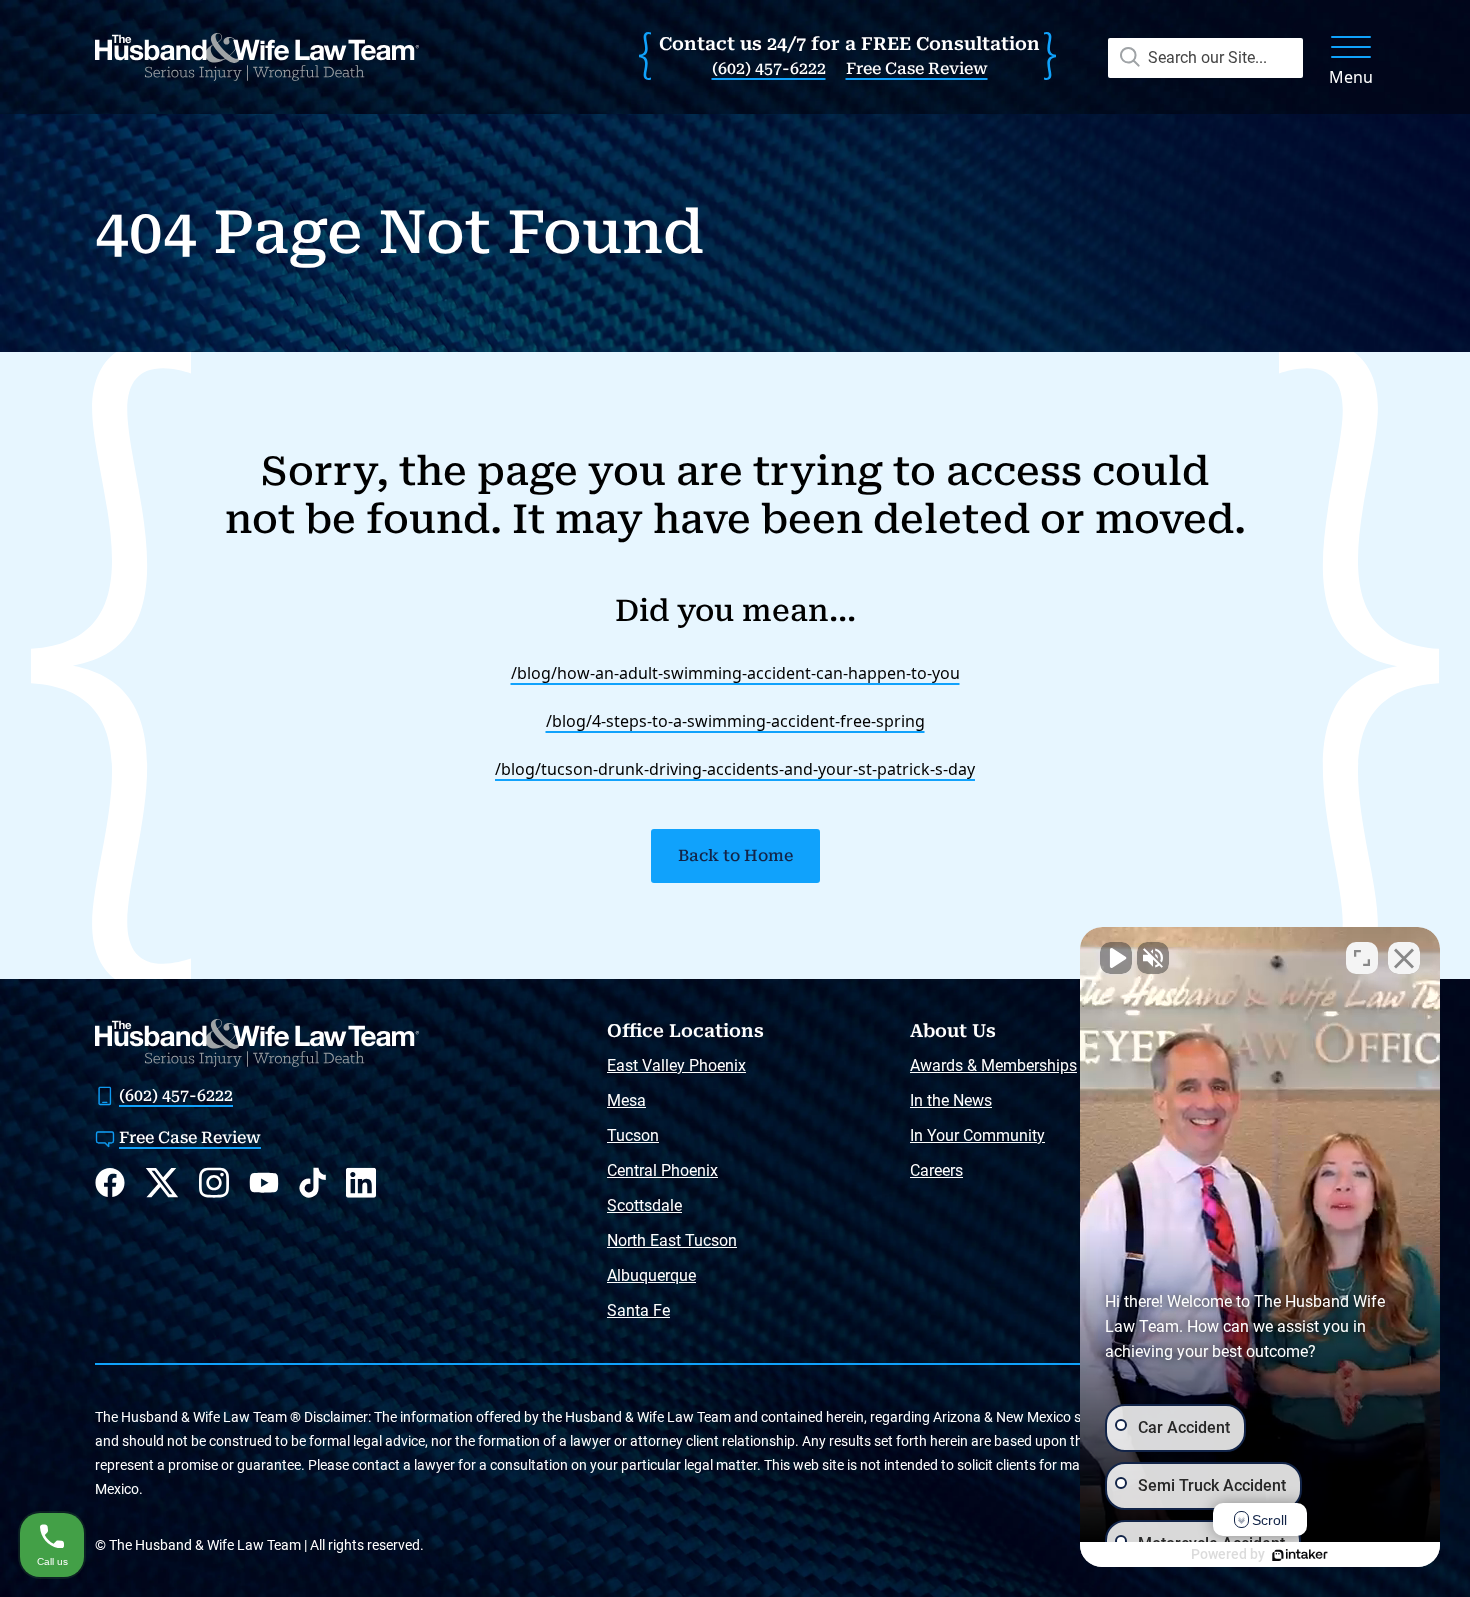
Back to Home (735, 855)
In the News (951, 1100)
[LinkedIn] (361, 1182)
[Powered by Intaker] (1300, 1555)
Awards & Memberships (993, 1065)
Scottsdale (644, 1205)
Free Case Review (917, 68)
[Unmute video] (1116, 958)
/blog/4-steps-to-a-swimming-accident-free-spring (735, 721)
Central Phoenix (662, 1170)
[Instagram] (214, 1182)
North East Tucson (672, 1240)
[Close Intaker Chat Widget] (1404, 958)
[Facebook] (110, 1182)
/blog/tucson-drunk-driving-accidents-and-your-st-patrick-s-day (735, 769)
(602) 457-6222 (769, 68)
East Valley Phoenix (676, 1065)
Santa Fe (638, 1310)
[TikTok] (312, 1182)
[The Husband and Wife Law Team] (257, 57)
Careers (936, 1170)
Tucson (633, 1135)
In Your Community (977, 1135)
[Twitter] (162, 1183)
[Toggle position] (1362, 958)
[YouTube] (264, 1182)
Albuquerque (651, 1275)
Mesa (626, 1100)
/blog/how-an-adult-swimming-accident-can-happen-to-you (735, 673)
